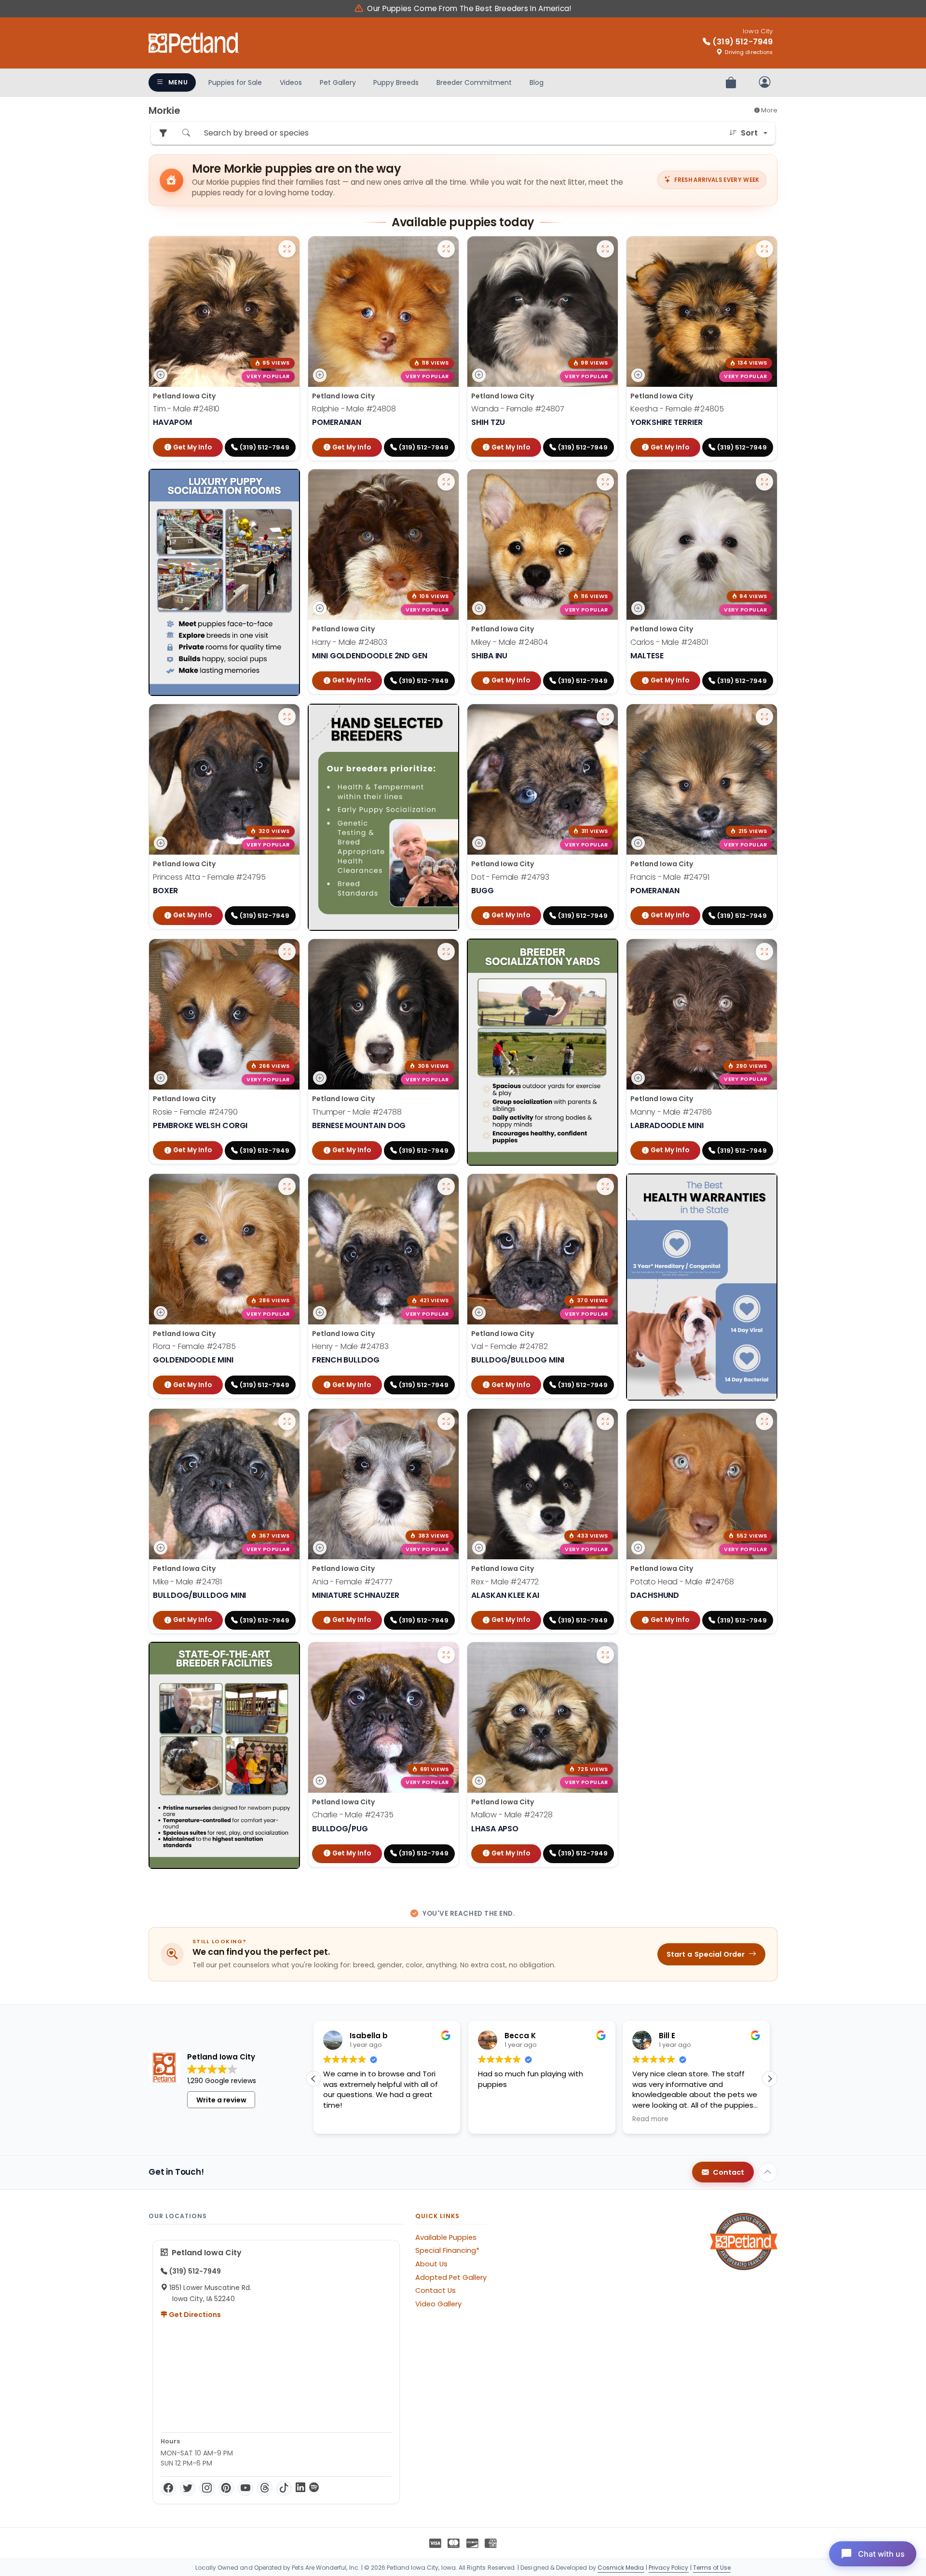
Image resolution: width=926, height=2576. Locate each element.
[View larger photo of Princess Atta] (287, 717)
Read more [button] (496, 2119)
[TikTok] (284, 2488)
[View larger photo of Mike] (287, 1421)
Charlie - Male (353, 1815)
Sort (749, 133)
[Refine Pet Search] (163, 133)
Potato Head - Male (682, 1582)
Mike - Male (187, 1582)
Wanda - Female (518, 409)
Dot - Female (510, 877)
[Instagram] (207, 2488)
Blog (537, 82)
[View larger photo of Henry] (446, 1186)
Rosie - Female (195, 1112)
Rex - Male (505, 1582)
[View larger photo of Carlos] (764, 482)
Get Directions (194, 2315)
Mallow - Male (512, 1815)
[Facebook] (168, 2488)
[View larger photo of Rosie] (287, 952)
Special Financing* (447, 2250)
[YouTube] (245, 2488)
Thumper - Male (357, 1112)
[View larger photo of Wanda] (605, 249)
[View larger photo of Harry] (446, 482)
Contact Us (436, 2290)
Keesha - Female (677, 409)
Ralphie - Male (354, 409)
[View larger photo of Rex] (605, 1421)
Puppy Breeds (396, 82)
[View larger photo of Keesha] (764, 249)
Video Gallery (438, 2304)
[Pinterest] (226, 2488)
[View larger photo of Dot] (605, 717)
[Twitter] (188, 2488)
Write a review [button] (221, 2100)
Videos (291, 82)
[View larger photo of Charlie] (446, 1655)
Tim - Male (186, 409)
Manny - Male (671, 1112)
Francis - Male (670, 877)
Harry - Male (350, 642)
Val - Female (510, 1347)
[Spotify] (314, 2488)
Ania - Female (352, 1582)
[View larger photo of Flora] (287, 1186)
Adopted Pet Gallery (451, 2277)
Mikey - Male (510, 642)
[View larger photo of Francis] (764, 717)
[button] (770, 2079)
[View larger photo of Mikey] (605, 482)
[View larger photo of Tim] (287, 249)
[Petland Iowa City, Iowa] (194, 43)
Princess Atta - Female (209, 877)
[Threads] (265, 2488)
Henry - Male (350, 1347)
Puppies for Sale (235, 82)
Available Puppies (446, 2237)
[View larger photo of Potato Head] (764, 1421)
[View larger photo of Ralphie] (446, 249)
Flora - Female (194, 1347)
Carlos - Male (669, 642)
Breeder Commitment (474, 82)
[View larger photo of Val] (605, 1186)
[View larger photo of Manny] (764, 952)
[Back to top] (768, 2172)
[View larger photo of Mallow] (605, 1655)
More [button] (769, 110)
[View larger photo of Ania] (446, 1421)
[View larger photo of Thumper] (446, 952)
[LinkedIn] (300, 2488)
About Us (431, 2264)
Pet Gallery (338, 82)
